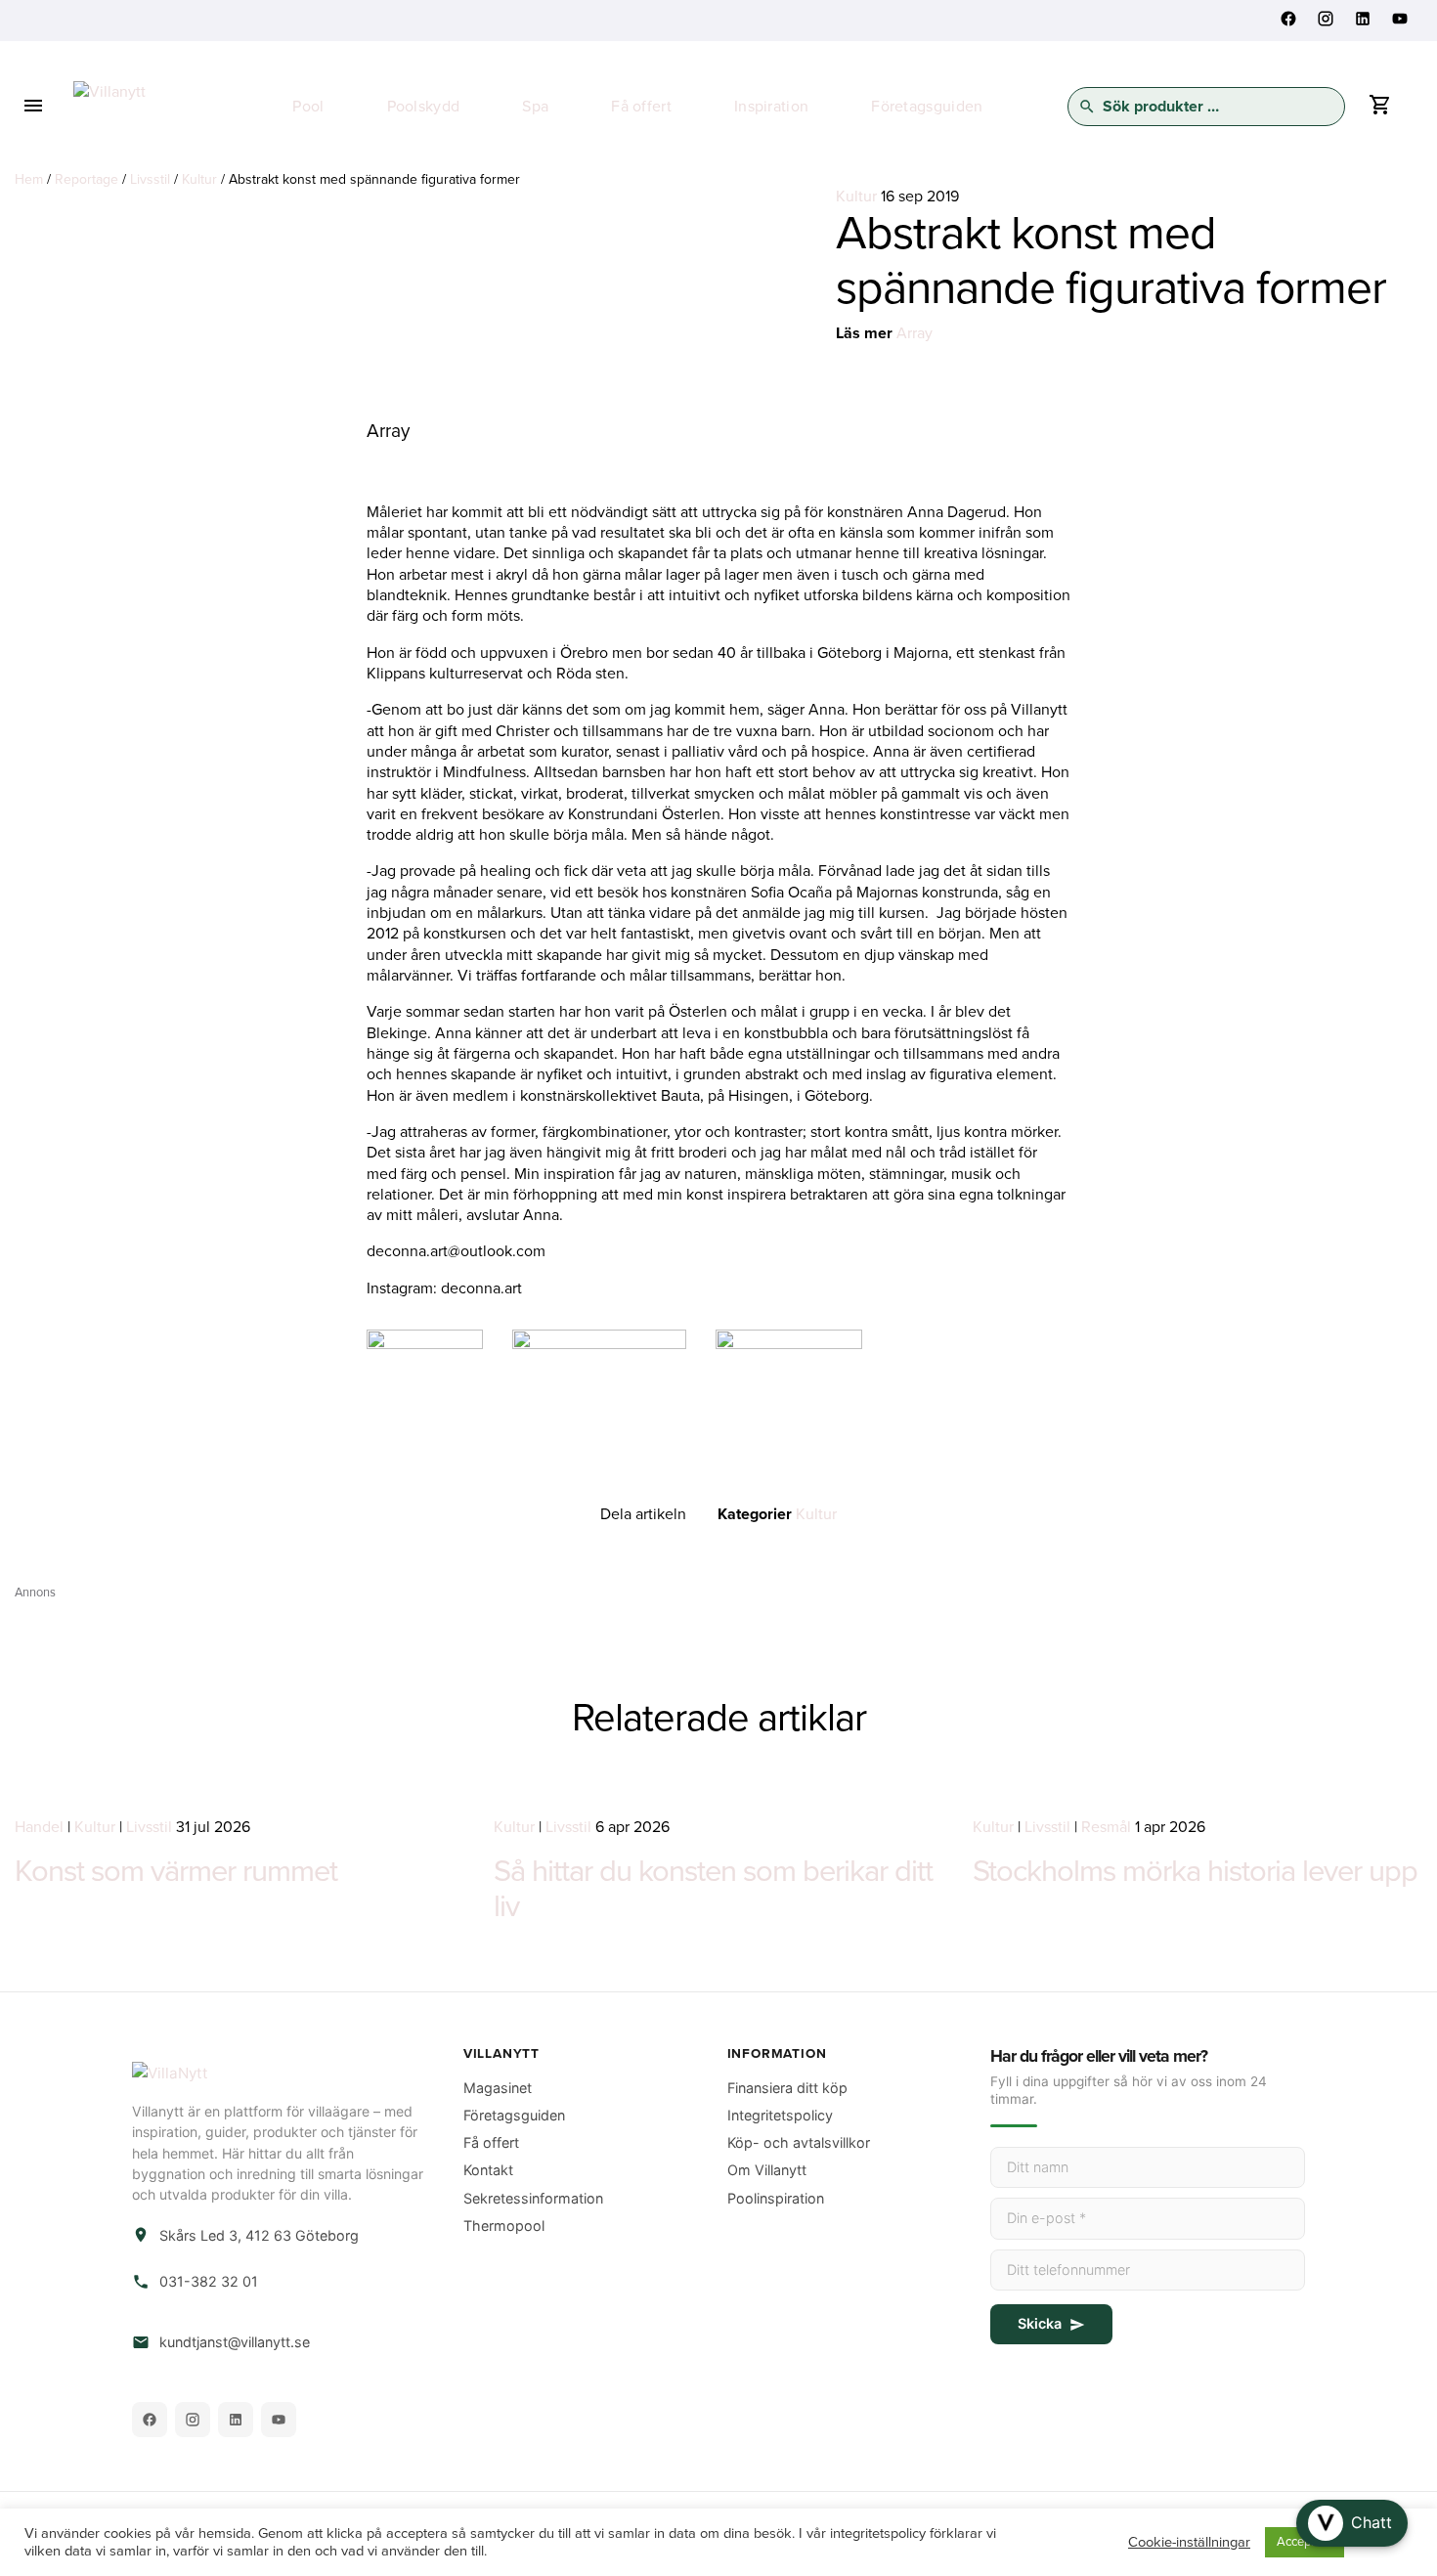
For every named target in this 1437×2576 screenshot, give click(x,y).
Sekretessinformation (533, 2198)
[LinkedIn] (236, 2420)
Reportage (87, 179)
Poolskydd (424, 107)
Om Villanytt (767, 2170)
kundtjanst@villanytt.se (235, 2342)
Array (914, 333)
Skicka (1040, 2323)
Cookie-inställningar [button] (1189, 2542)
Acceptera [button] (1305, 2542)
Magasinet (498, 2088)
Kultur (199, 179)
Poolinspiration (776, 2198)
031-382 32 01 (209, 2281)
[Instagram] (193, 2420)
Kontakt (488, 2170)
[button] (1352, 2523)
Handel (39, 1827)
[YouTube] (279, 2420)
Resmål (1106, 1827)
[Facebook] (150, 2420)
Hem (29, 179)
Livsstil (150, 179)
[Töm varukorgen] (1379, 109)
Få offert (641, 107)
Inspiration (771, 107)
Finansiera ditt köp (787, 2088)
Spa (535, 107)
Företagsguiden (927, 107)
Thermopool (504, 2226)
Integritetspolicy (780, 2115)
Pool (308, 107)
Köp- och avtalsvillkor (799, 2142)
